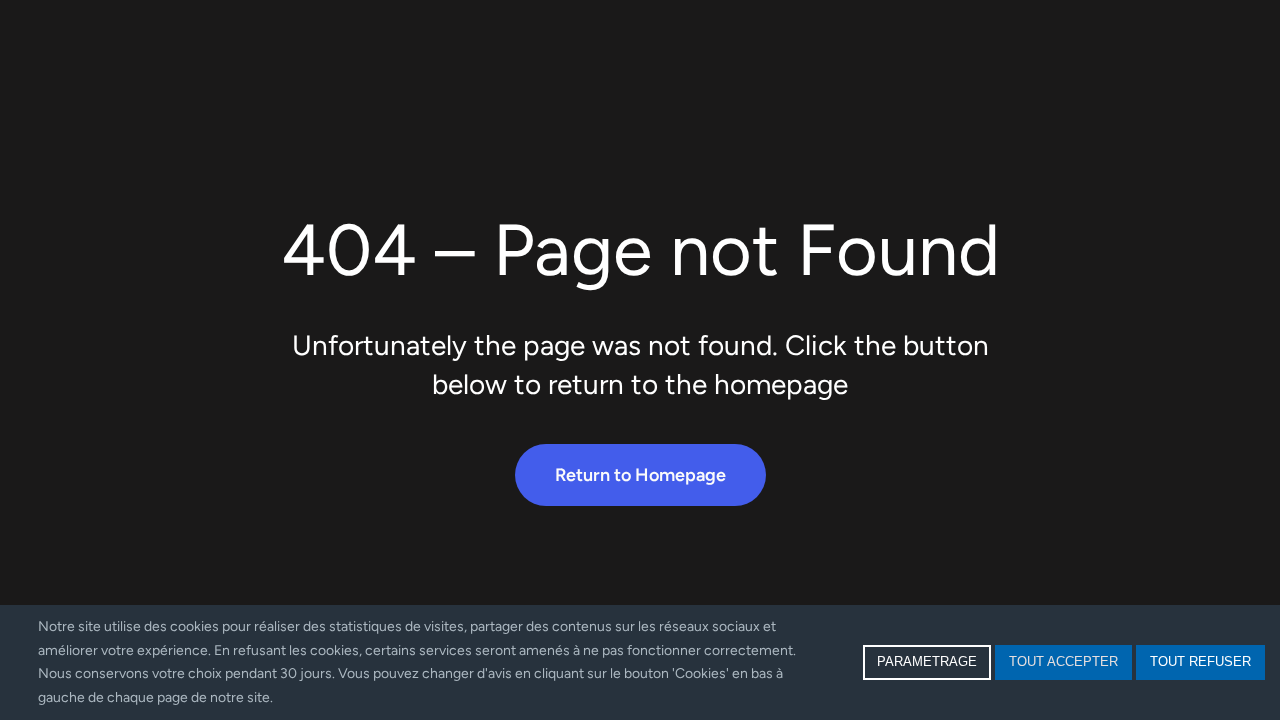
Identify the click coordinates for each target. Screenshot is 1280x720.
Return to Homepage (640, 475)
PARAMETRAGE (927, 661)
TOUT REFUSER (1200, 661)
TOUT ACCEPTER (1063, 661)
